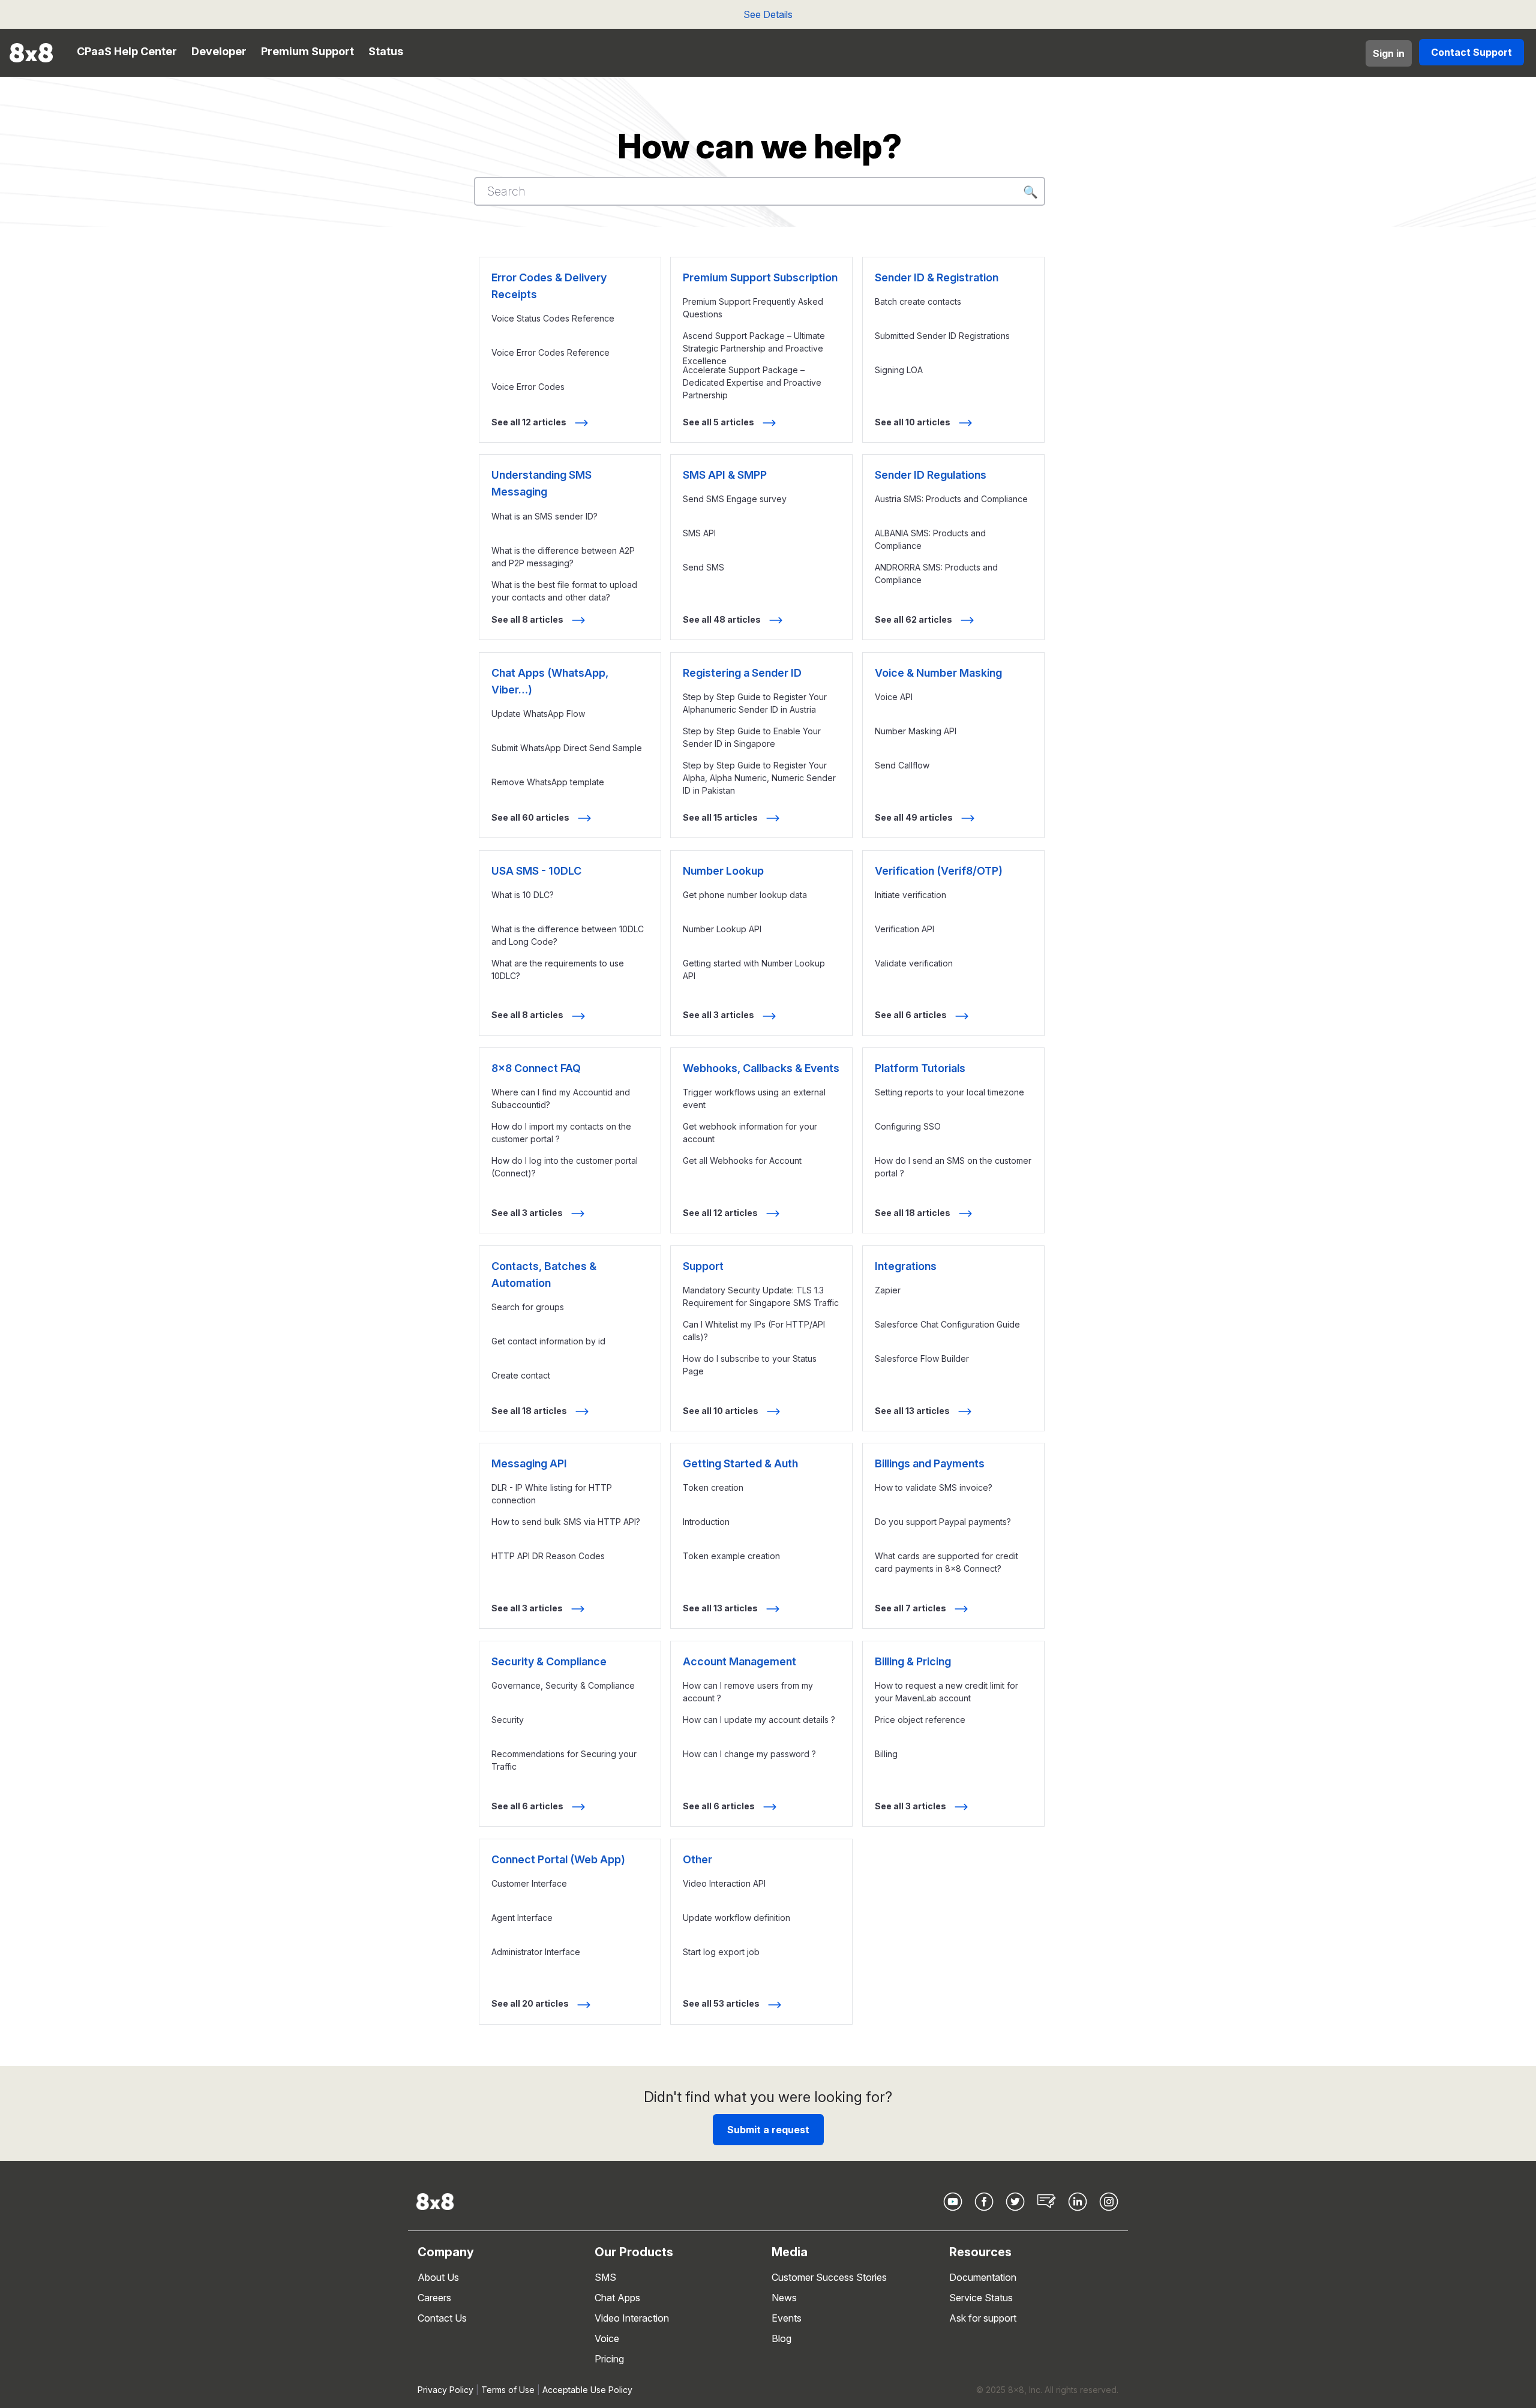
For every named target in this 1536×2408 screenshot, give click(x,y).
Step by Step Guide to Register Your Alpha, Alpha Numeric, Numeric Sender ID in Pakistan (759, 778)
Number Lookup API (722, 929)
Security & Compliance (549, 1661)
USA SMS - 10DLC (536, 871)
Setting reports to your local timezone (949, 1092)
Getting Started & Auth (740, 1463)
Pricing (609, 2359)
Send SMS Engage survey (735, 499)
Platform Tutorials (920, 1068)
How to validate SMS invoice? (934, 1487)
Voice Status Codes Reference (553, 318)
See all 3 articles (719, 1015)
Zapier (888, 1290)
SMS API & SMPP (725, 475)
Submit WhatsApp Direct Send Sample (567, 748)
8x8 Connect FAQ (536, 1068)
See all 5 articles (719, 422)
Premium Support (307, 51)
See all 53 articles (722, 2003)
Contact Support (1471, 52)
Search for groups (528, 1307)
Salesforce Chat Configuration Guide (947, 1324)
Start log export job (721, 1952)
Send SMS (703, 567)
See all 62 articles (914, 619)
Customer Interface (529, 1883)
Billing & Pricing (913, 1661)
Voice (607, 2338)
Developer (219, 51)
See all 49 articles (915, 817)
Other (697, 1859)
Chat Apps (617, 2298)
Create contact (521, 1375)
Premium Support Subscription (760, 277)
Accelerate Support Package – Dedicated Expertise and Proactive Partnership (752, 382)
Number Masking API (916, 731)
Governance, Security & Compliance (563, 1685)
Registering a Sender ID (742, 673)
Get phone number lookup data (745, 895)
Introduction (706, 1522)
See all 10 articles (913, 422)
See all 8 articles (528, 619)
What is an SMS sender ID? (544, 516)
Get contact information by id (548, 1341)
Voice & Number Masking (938, 673)
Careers (434, 2298)
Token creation (713, 1487)
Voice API (894, 697)
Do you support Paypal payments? (943, 1522)
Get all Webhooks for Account (742, 1161)
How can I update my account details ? (759, 1720)
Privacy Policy (445, 2390)
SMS (605, 2277)
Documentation (983, 2277)
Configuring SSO (908, 1126)
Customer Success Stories (829, 2277)
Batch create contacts (918, 301)
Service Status (981, 2298)
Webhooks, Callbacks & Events (761, 1068)
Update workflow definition (736, 1918)
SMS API (699, 533)
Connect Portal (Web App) (558, 1859)
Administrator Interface (536, 1952)
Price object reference (920, 1720)
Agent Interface (522, 1918)
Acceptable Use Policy (587, 2390)
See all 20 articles (531, 2003)
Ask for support (983, 2318)
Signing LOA (899, 370)
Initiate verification (910, 895)
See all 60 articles (531, 817)
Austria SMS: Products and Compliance (951, 499)
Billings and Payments (930, 1463)
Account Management (739, 1661)
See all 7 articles (911, 1608)
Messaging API (529, 1463)
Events (787, 2318)
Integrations (906, 1266)
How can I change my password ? (749, 1754)
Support (703, 1266)
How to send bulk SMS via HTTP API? (566, 1522)
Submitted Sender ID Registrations (942, 336)
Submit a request (768, 2130)
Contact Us (442, 2318)
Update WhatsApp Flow (538, 714)
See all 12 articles (530, 422)
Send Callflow (902, 765)
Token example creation (731, 1556)
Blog (781, 2338)
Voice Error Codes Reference (550, 352)
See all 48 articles (723, 619)
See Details (768, 14)
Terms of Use (508, 2390)
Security (508, 1720)
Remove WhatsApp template (548, 782)
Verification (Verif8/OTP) (939, 871)
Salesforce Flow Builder (922, 1358)
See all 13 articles (913, 1411)
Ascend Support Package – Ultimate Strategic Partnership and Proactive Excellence (754, 348)
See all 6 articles (912, 1015)
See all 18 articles (913, 1213)
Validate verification (914, 963)
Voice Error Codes (528, 387)
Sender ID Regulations (931, 475)
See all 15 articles (721, 817)
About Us (438, 2277)
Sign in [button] (1389, 53)
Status (386, 51)
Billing (886, 1754)
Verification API (904, 929)
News (784, 2298)
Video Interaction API (724, 1883)
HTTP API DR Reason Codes (548, 1556)
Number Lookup (723, 871)
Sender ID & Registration (937, 277)
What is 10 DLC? (523, 895)
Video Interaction (632, 2318)
